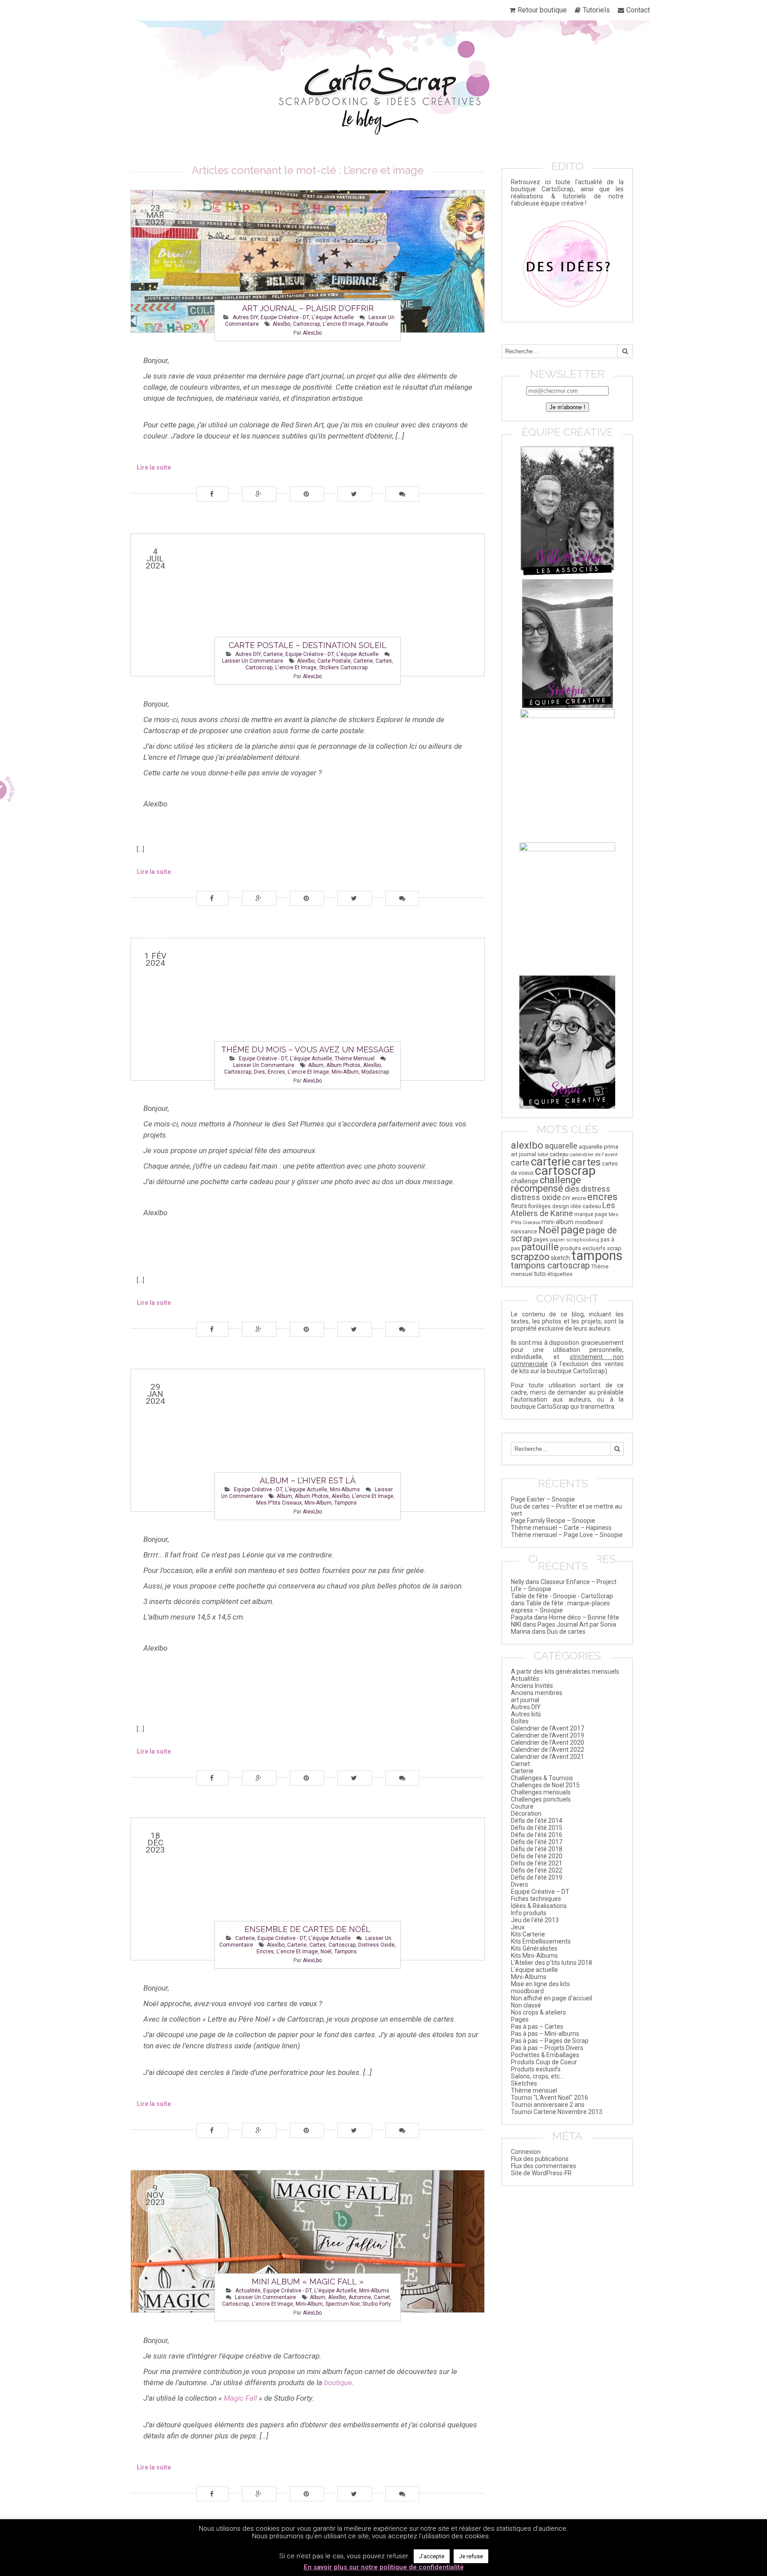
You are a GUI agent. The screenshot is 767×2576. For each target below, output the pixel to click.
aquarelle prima (599, 1147)
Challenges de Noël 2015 (545, 1785)
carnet (382, 2297)
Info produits (529, 1913)
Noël (326, 1952)
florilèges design (549, 1206)
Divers (520, 1885)
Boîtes (520, 1721)
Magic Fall (240, 2398)
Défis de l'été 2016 (537, 1835)
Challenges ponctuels (541, 1799)
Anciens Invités (532, 1686)
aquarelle (561, 1146)
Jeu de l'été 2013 (535, 1920)
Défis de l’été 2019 (537, 1877)
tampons (346, 1503)
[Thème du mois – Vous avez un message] (308, 1009)
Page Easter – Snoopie (543, 1499)
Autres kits (526, 1714)
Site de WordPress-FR (541, 2173)
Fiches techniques (536, 1899)
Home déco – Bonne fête (584, 1617)
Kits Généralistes (534, 1948)
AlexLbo (312, 333)
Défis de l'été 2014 (537, 1821)
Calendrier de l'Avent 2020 (548, 1742)
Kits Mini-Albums (534, 1956)
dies (259, 1072)
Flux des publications (540, 2159)
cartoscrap (306, 324)
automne (360, 2297)
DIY (566, 1198)
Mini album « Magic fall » (308, 2282)
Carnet (520, 1764)
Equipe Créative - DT (285, 317)
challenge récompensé (546, 1184)
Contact (638, 10)
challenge (525, 1181)
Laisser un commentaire (253, 661)
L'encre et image (343, 324)
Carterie (273, 654)
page (573, 1230)
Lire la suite (154, 467)
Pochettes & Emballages (545, 2055)
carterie (363, 661)
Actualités (248, 2291)
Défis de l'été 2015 (537, 1828)
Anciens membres (537, 1693)
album (316, 1065)
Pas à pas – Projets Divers (547, 2048)
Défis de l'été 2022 (537, 1870)
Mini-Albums (345, 1489)
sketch (560, 1258)
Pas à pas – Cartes (537, 2027)
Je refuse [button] (471, 2556)
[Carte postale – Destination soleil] (308, 605)
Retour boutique (542, 10)
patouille (377, 324)
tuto (540, 1274)
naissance (524, 1231)
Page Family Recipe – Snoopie (553, 1521)
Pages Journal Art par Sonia (577, 1624)
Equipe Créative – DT (540, 1892)
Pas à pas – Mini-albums (545, 2034)
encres (276, 1072)
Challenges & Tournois (542, 1778)
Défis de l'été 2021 (537, 1863)
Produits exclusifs (536, 2069)
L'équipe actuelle (333, 317)
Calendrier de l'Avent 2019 (548, 1735)
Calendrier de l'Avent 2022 (548, 1750)
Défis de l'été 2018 (537, 1849)
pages (541, 1240)
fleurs (519, 1206)
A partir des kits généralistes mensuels (565, 1671)
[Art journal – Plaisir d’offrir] (308, 261)
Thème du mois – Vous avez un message (308, 1049)
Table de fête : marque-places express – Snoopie (560, 1607)
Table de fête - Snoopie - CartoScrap (562, 1596)
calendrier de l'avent (594, 1154)
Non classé (526, 2005)
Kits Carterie (528, 1934)
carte (520, 1163)
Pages (520, 2019)
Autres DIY (245, 317)
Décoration (526, 1813)
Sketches (524, 2083)
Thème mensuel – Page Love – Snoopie (567, 1535)
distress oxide (376, 1945)
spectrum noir (342, 2304)
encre (579, 1198)
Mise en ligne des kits (540, 1984)
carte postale (334, 661)
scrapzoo (530, 1257)
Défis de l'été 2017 (537, 1842)
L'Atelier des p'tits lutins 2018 (552, 1963)
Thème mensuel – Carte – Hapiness (561, 1528)
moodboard (589, 1222)
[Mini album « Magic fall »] (308, 2241)
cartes (384, 661)
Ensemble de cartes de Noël (308, 1929)
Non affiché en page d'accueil (552, 1998)
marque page (591, 1214)
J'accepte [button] (432, 2556)
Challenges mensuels (541, 1792)
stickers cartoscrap (343, 668)
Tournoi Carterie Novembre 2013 (557, 2112)
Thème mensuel (355, 1059)
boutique (338, 2382)
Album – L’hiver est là (308, 1480)
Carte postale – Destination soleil (308, 645)
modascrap (375, 1072)
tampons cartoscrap (550, 1265)
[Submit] (625, 351)
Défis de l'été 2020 (537, 1856)
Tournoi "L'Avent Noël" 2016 (550, 2098)
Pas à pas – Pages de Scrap (550, 2041)
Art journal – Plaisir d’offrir (308, 308)
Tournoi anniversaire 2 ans (548, 2105)
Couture (522, 1806)
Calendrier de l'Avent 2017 (548, 1728)
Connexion (526, 2152)
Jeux (518, 1927)
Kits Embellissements (541, 1941)
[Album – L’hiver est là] (308, 1440)
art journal (524, 1154)
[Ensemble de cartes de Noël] (308, 1889)
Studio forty (377, 2304)
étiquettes (560, 1274)
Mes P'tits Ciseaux (279, 1503)
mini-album (345, 1072)
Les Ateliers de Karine (563, 1209)
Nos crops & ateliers (538, 2012)
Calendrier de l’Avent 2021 (548, 1757)
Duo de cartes (566, 1632)
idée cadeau (586, 1206)
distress (596, 1189)
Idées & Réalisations (539, 1906)
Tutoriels (596, 10)
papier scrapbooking (575, 1240)
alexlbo (281, 324)
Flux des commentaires (544, 2166)
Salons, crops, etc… (537, 2076)
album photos (343, 1065)
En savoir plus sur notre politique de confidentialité (384, 2567)
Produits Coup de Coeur (544, 2062)
